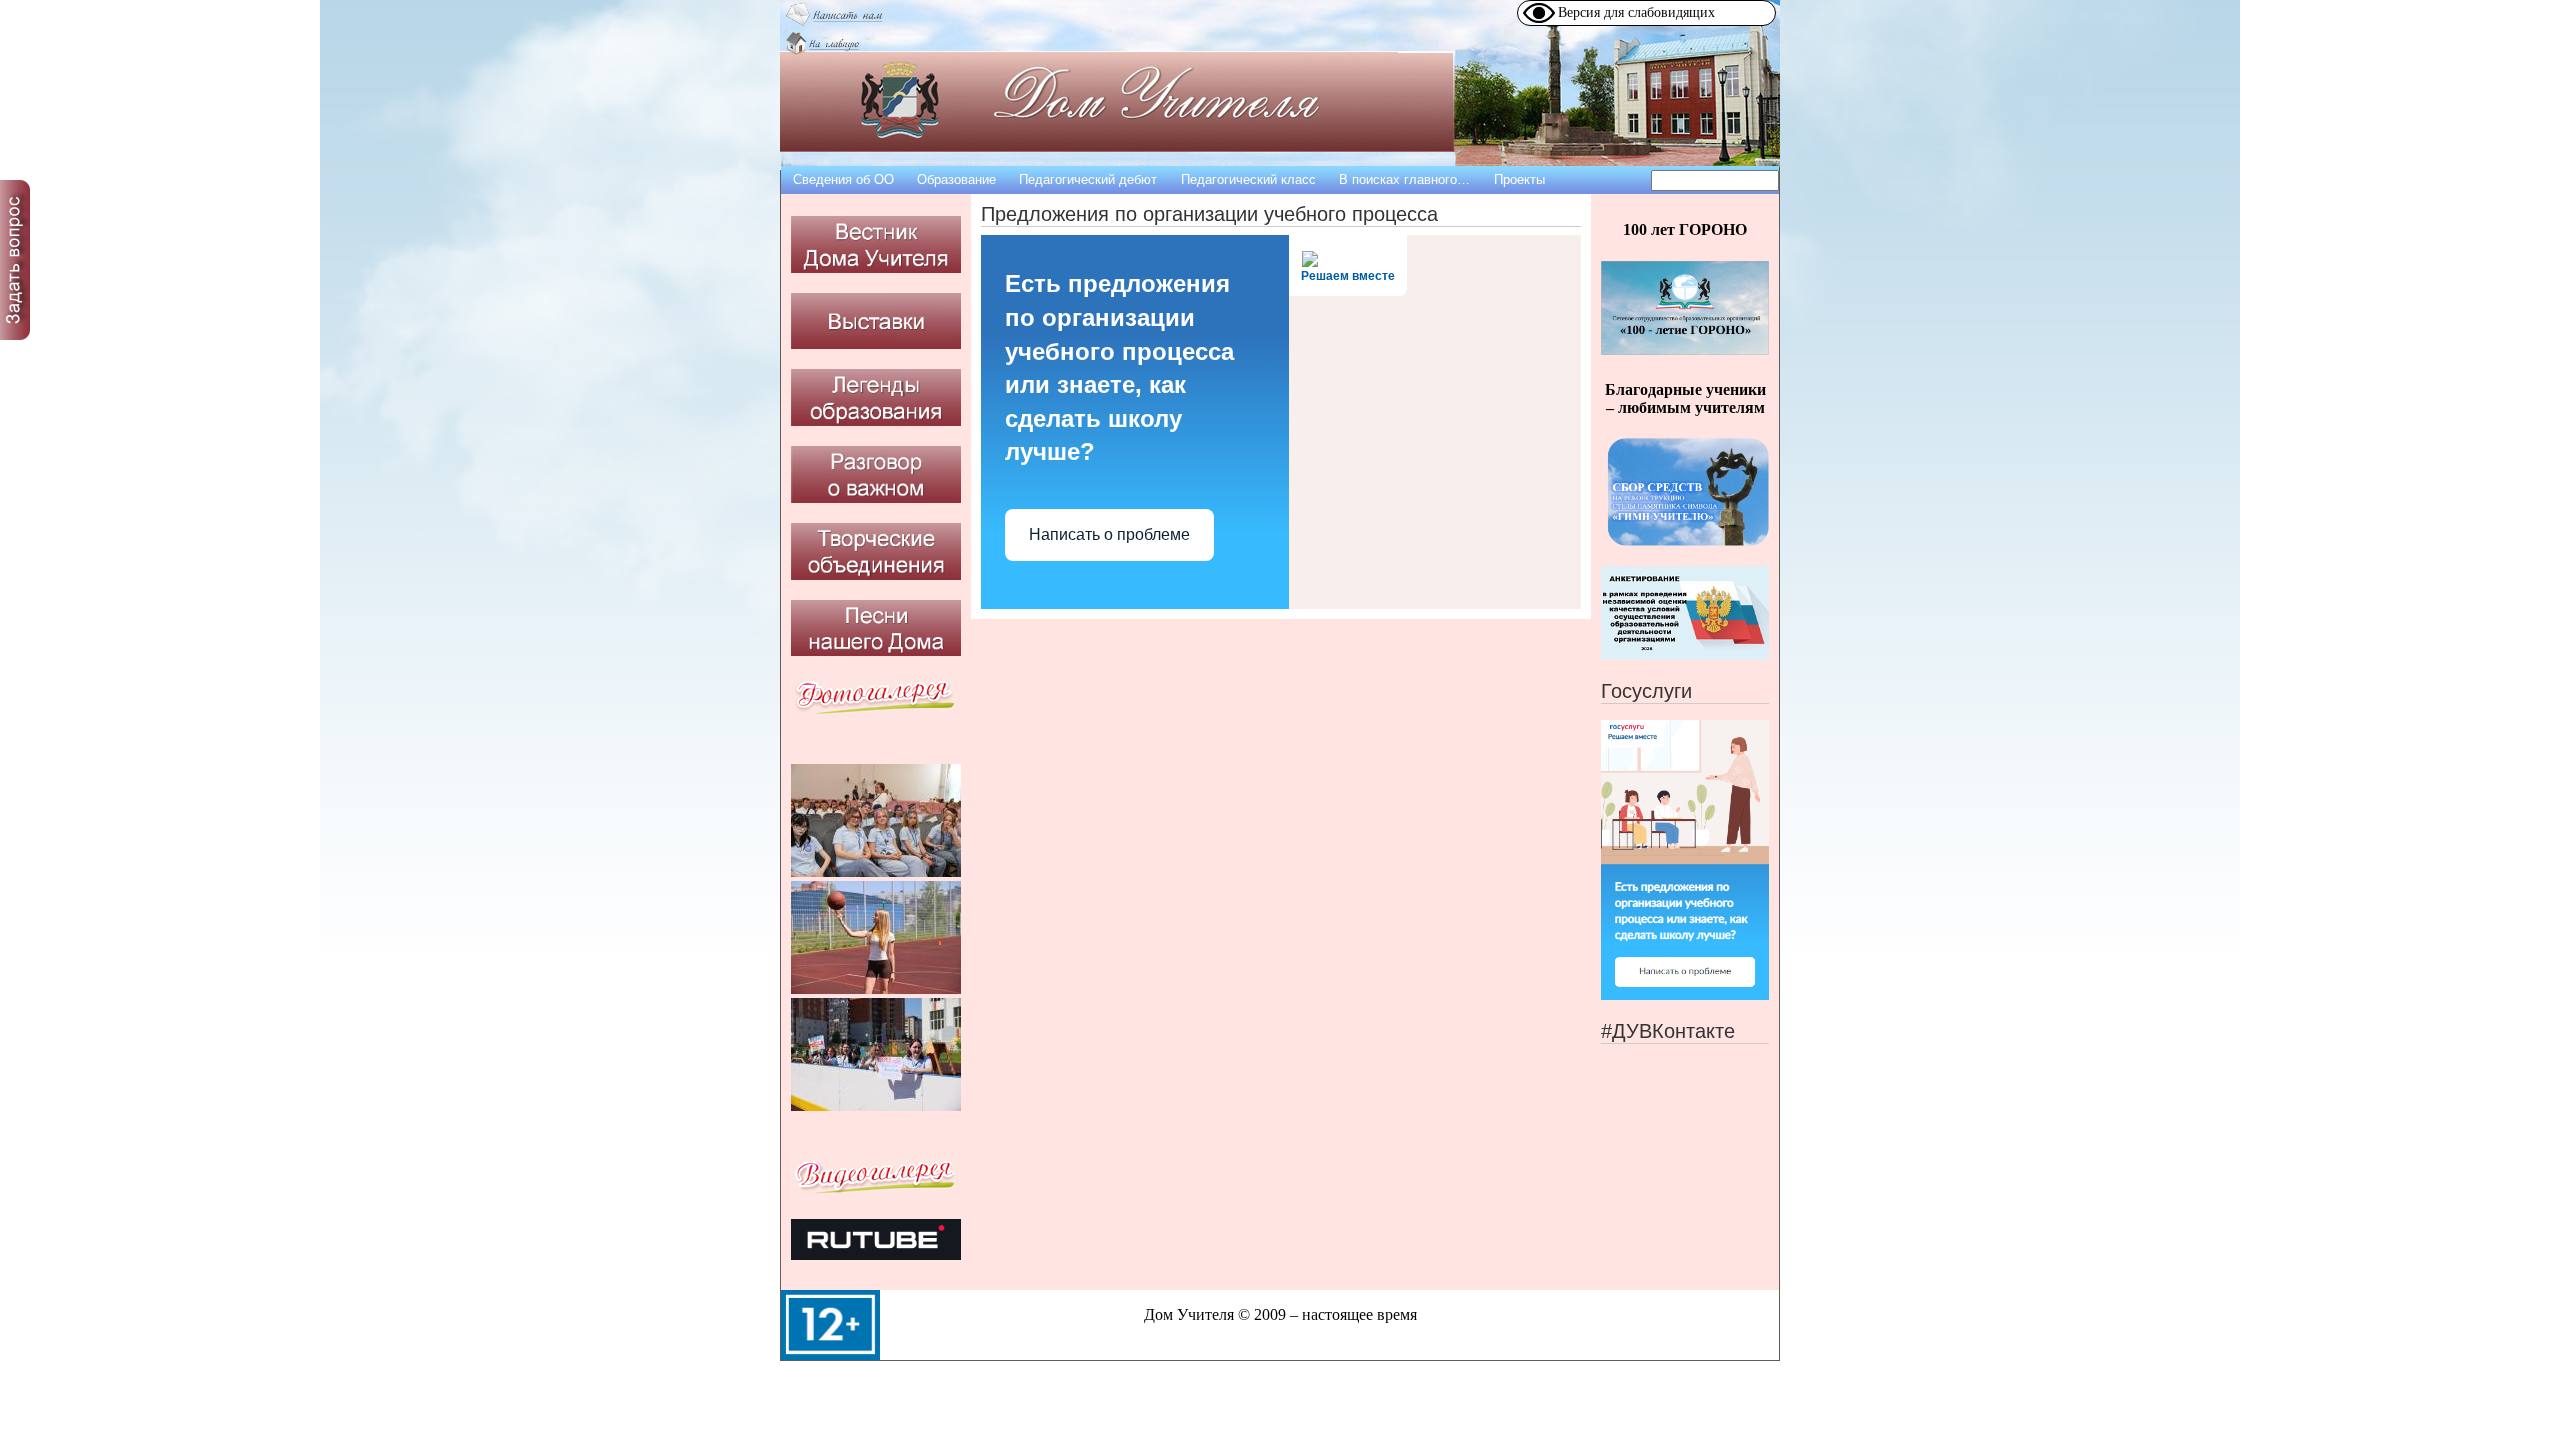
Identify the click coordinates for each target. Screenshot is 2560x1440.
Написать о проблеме (1109, 534)
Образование (956, 179)
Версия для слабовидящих (1636, 12)
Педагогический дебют (1088, 179)
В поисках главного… (1404, 179)
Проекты (1519, 179)
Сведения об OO (843, 179)
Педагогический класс (1248, 179)
